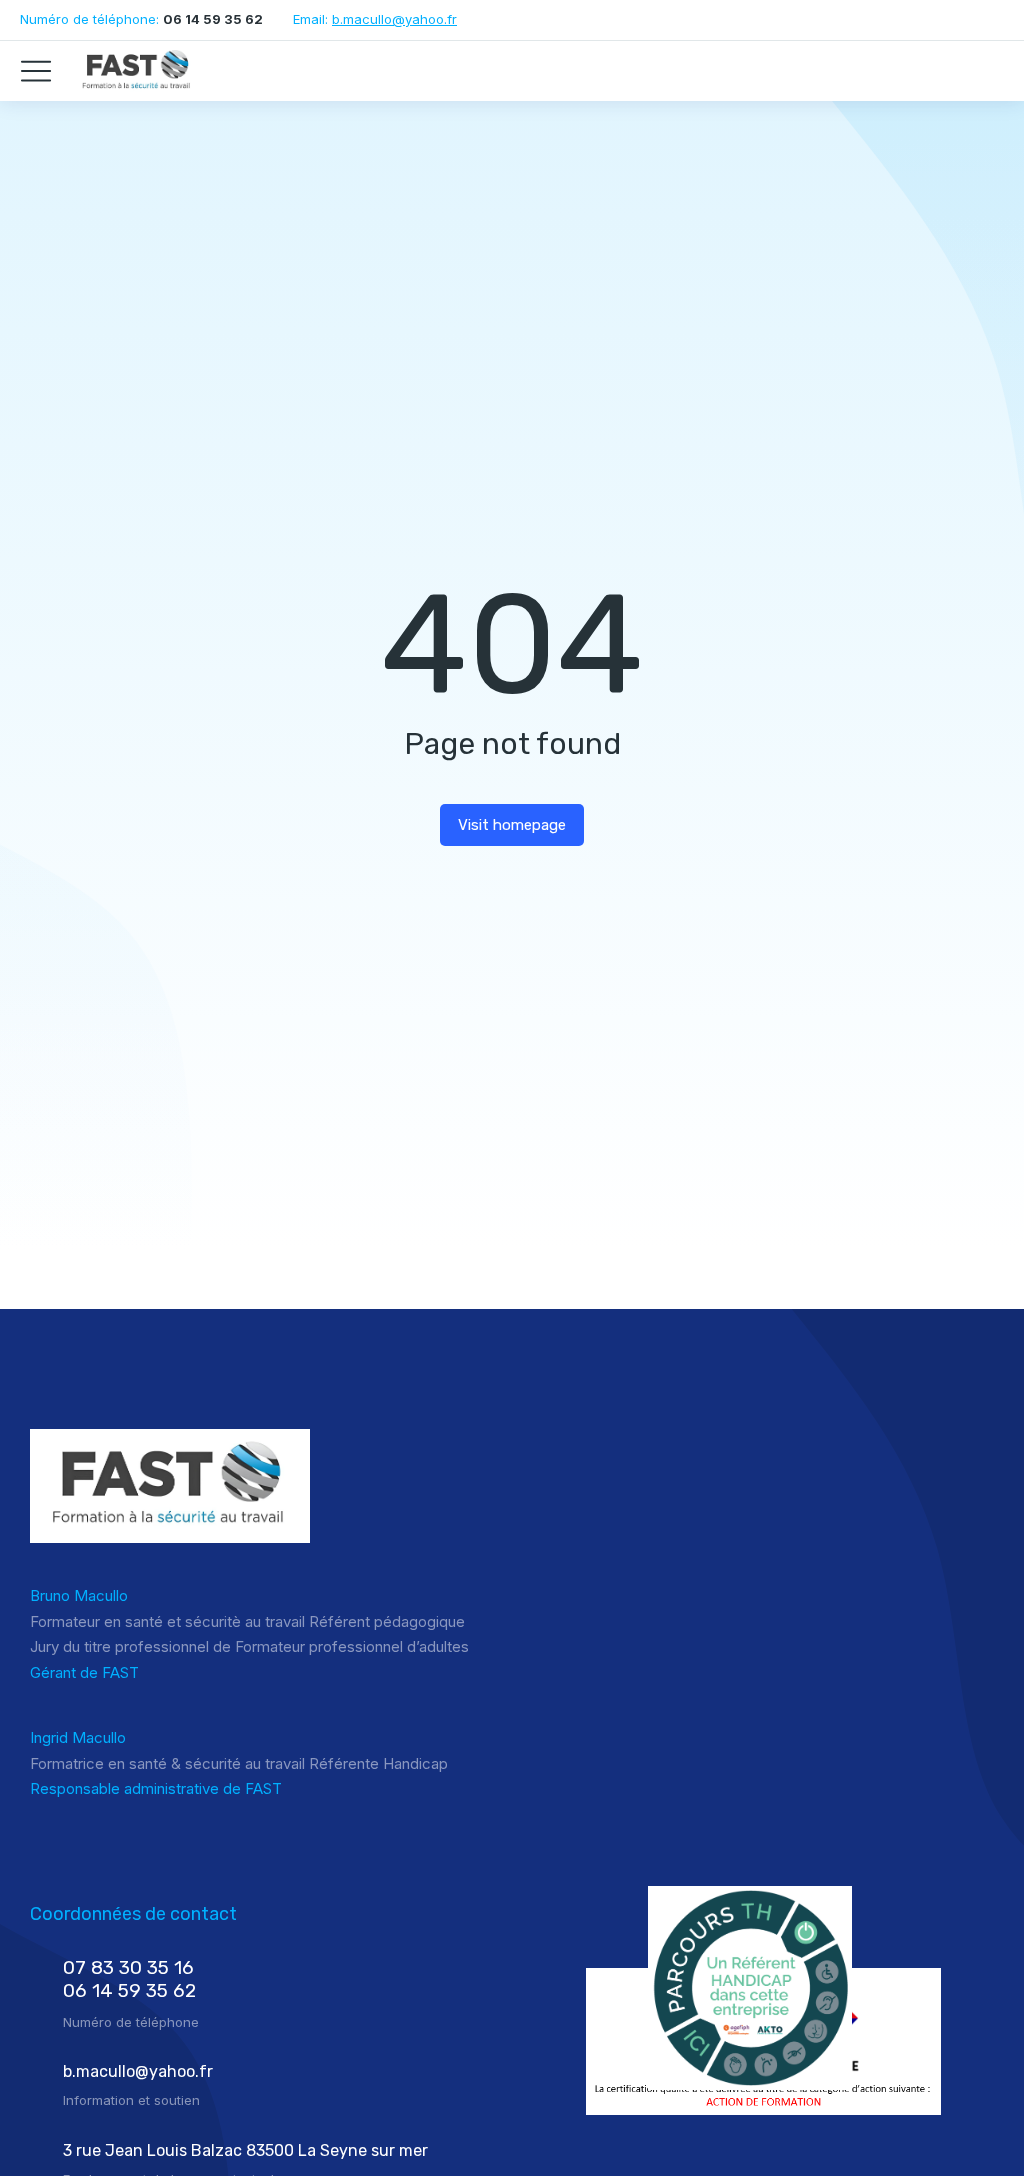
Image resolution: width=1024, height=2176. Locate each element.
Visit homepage (512, 825)
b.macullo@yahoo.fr (394, 19)
